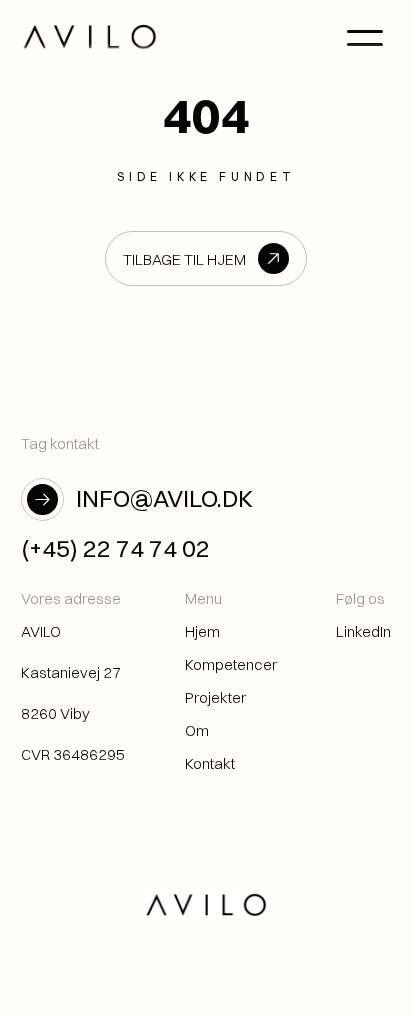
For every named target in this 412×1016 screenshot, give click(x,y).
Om (197, 730)
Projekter (215, 697)
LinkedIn (363, 631)
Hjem (202, 631)
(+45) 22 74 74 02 (115, 548)
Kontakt (210, 763)
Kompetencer (231, 664)
